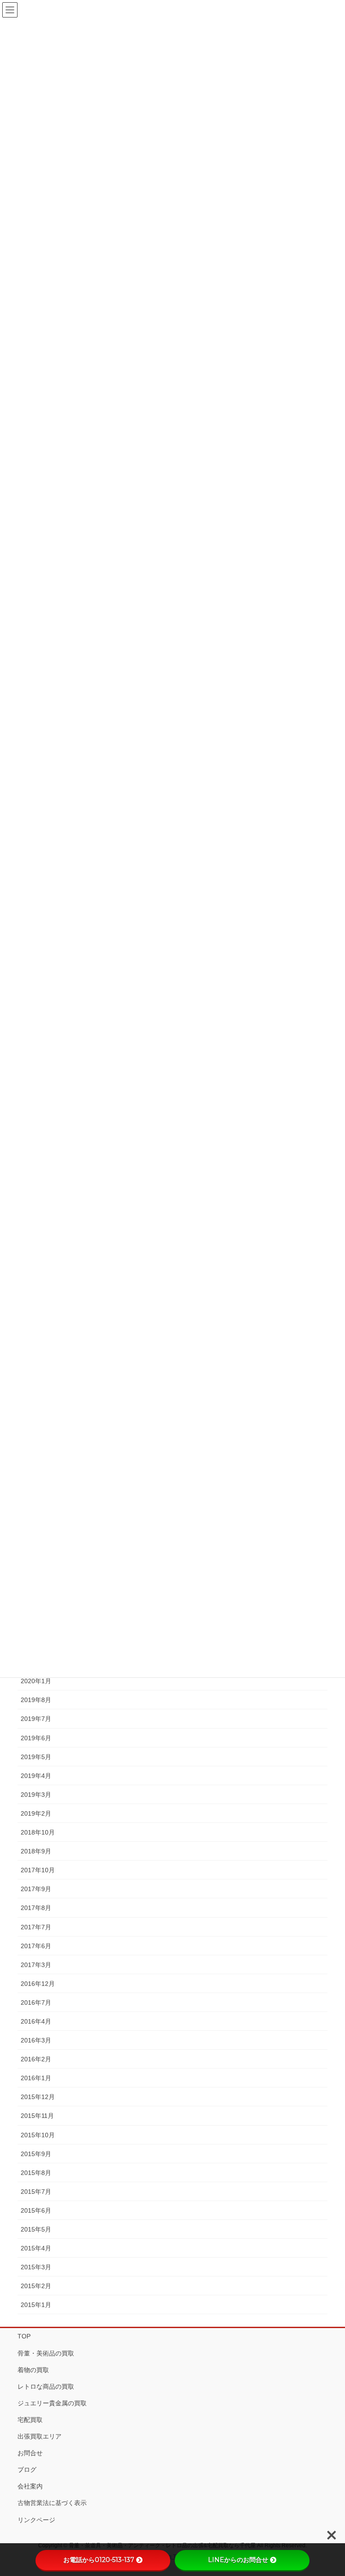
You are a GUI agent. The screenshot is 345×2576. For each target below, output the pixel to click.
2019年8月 (36, 1700)
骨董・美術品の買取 (46, 2353)
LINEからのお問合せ (238, 2560)
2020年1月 (36, 1681)
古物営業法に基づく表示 (52, 2503)
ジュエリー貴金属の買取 (52, 2403)
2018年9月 (36, 1851)
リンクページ (36, 2520)
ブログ (27, 2470)
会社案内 (30, 2486)
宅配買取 (30, 2420)
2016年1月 (36, 2078)
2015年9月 (36, 2154)
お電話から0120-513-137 (99, 2560)
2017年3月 (36, 1965)
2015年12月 (38, 2097)
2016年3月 (36, 2040)
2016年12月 (38, 1984)
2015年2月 (36, 2286)
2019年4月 (36, 1776)
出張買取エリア (40, 2436)
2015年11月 (37, 2116)
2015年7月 (36, 2192)
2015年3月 (36, 2267)
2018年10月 (38, 1832)
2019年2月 (36, 1813)
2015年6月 (36, 2210)
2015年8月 (36, 2173)
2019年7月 (36, 1719)
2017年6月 (36, 1946)
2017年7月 (36, 1927)
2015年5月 (36, 2229)
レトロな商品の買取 (46, 2386)
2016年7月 (36, 2003)
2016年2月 (36, 2059)
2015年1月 (36, 2305)
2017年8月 (36, 1908)
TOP (24, 2336)
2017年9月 (36, 1889)
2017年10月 (38, 1870)
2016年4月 (36, 2021)
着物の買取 (33, 2370)
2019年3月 (36, 1795)
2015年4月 (36, 2248)
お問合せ (30, 2453)
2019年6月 (36, 1738)
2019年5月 (36, 1757)
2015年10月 (38, 2135)
